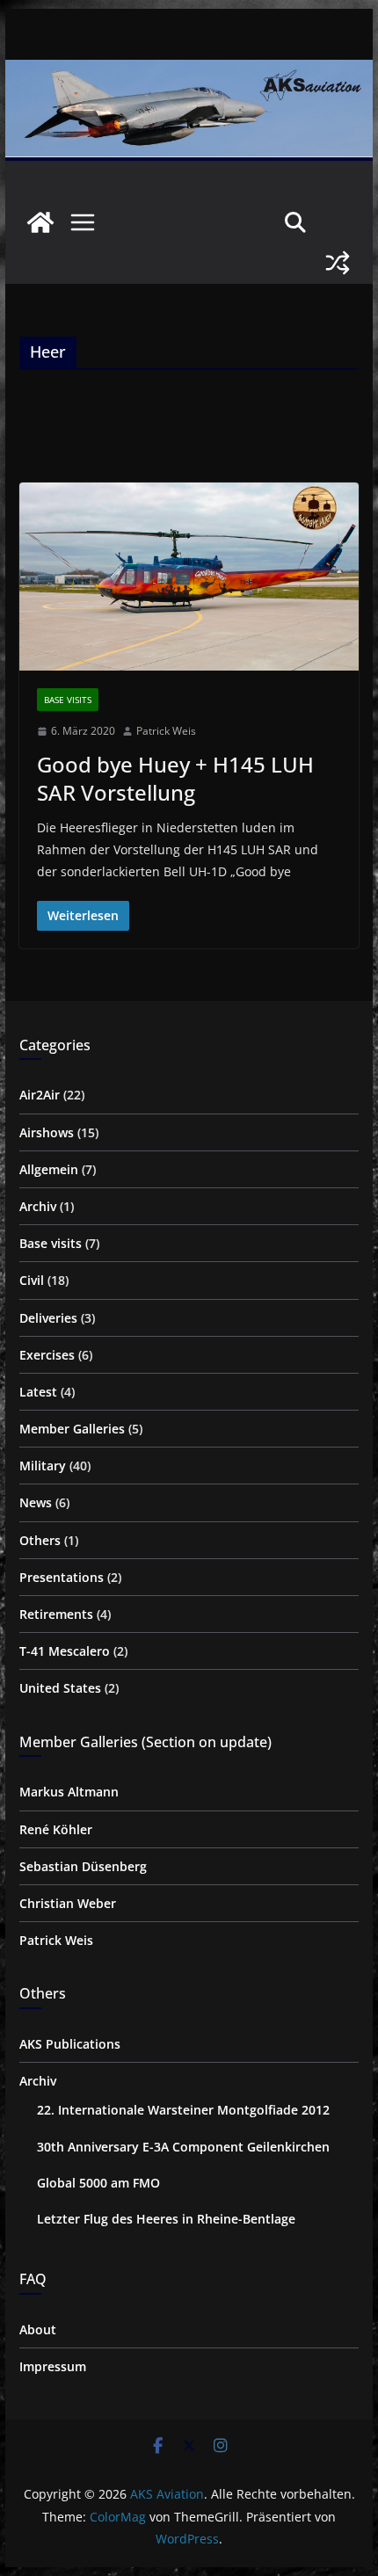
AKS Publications (70, 2044)
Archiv (38, 1206)
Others (40, 1540)
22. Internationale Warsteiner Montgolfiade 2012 (183, 2110)
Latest (38, 1392)
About (38, 2329)
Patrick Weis (166, 731)
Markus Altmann (69, 1792)
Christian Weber (68, 1903)
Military (43, 1466)
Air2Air (40, 1095)
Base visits (68, 700)
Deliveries (48, 1318)
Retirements (56, 1614)
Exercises (47, 1355)
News (36, 1502)
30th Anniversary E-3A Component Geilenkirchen (183, 2147)
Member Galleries (72, 1429)
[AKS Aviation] (40, 222)
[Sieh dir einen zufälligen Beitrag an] (338, 263)
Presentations (62, 1577)
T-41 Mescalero (65, 1651)
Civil (32, 1280)
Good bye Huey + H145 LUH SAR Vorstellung (175, 778)
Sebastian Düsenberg (83, 1866)
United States (60, 1688)
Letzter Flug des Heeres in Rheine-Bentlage (166, 2219)
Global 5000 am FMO (98, 2183)
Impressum (53, 2366)
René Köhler (56, 1829)
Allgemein (49, 1169)
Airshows (47, 1132)
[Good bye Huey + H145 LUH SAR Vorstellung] (189, 577)
